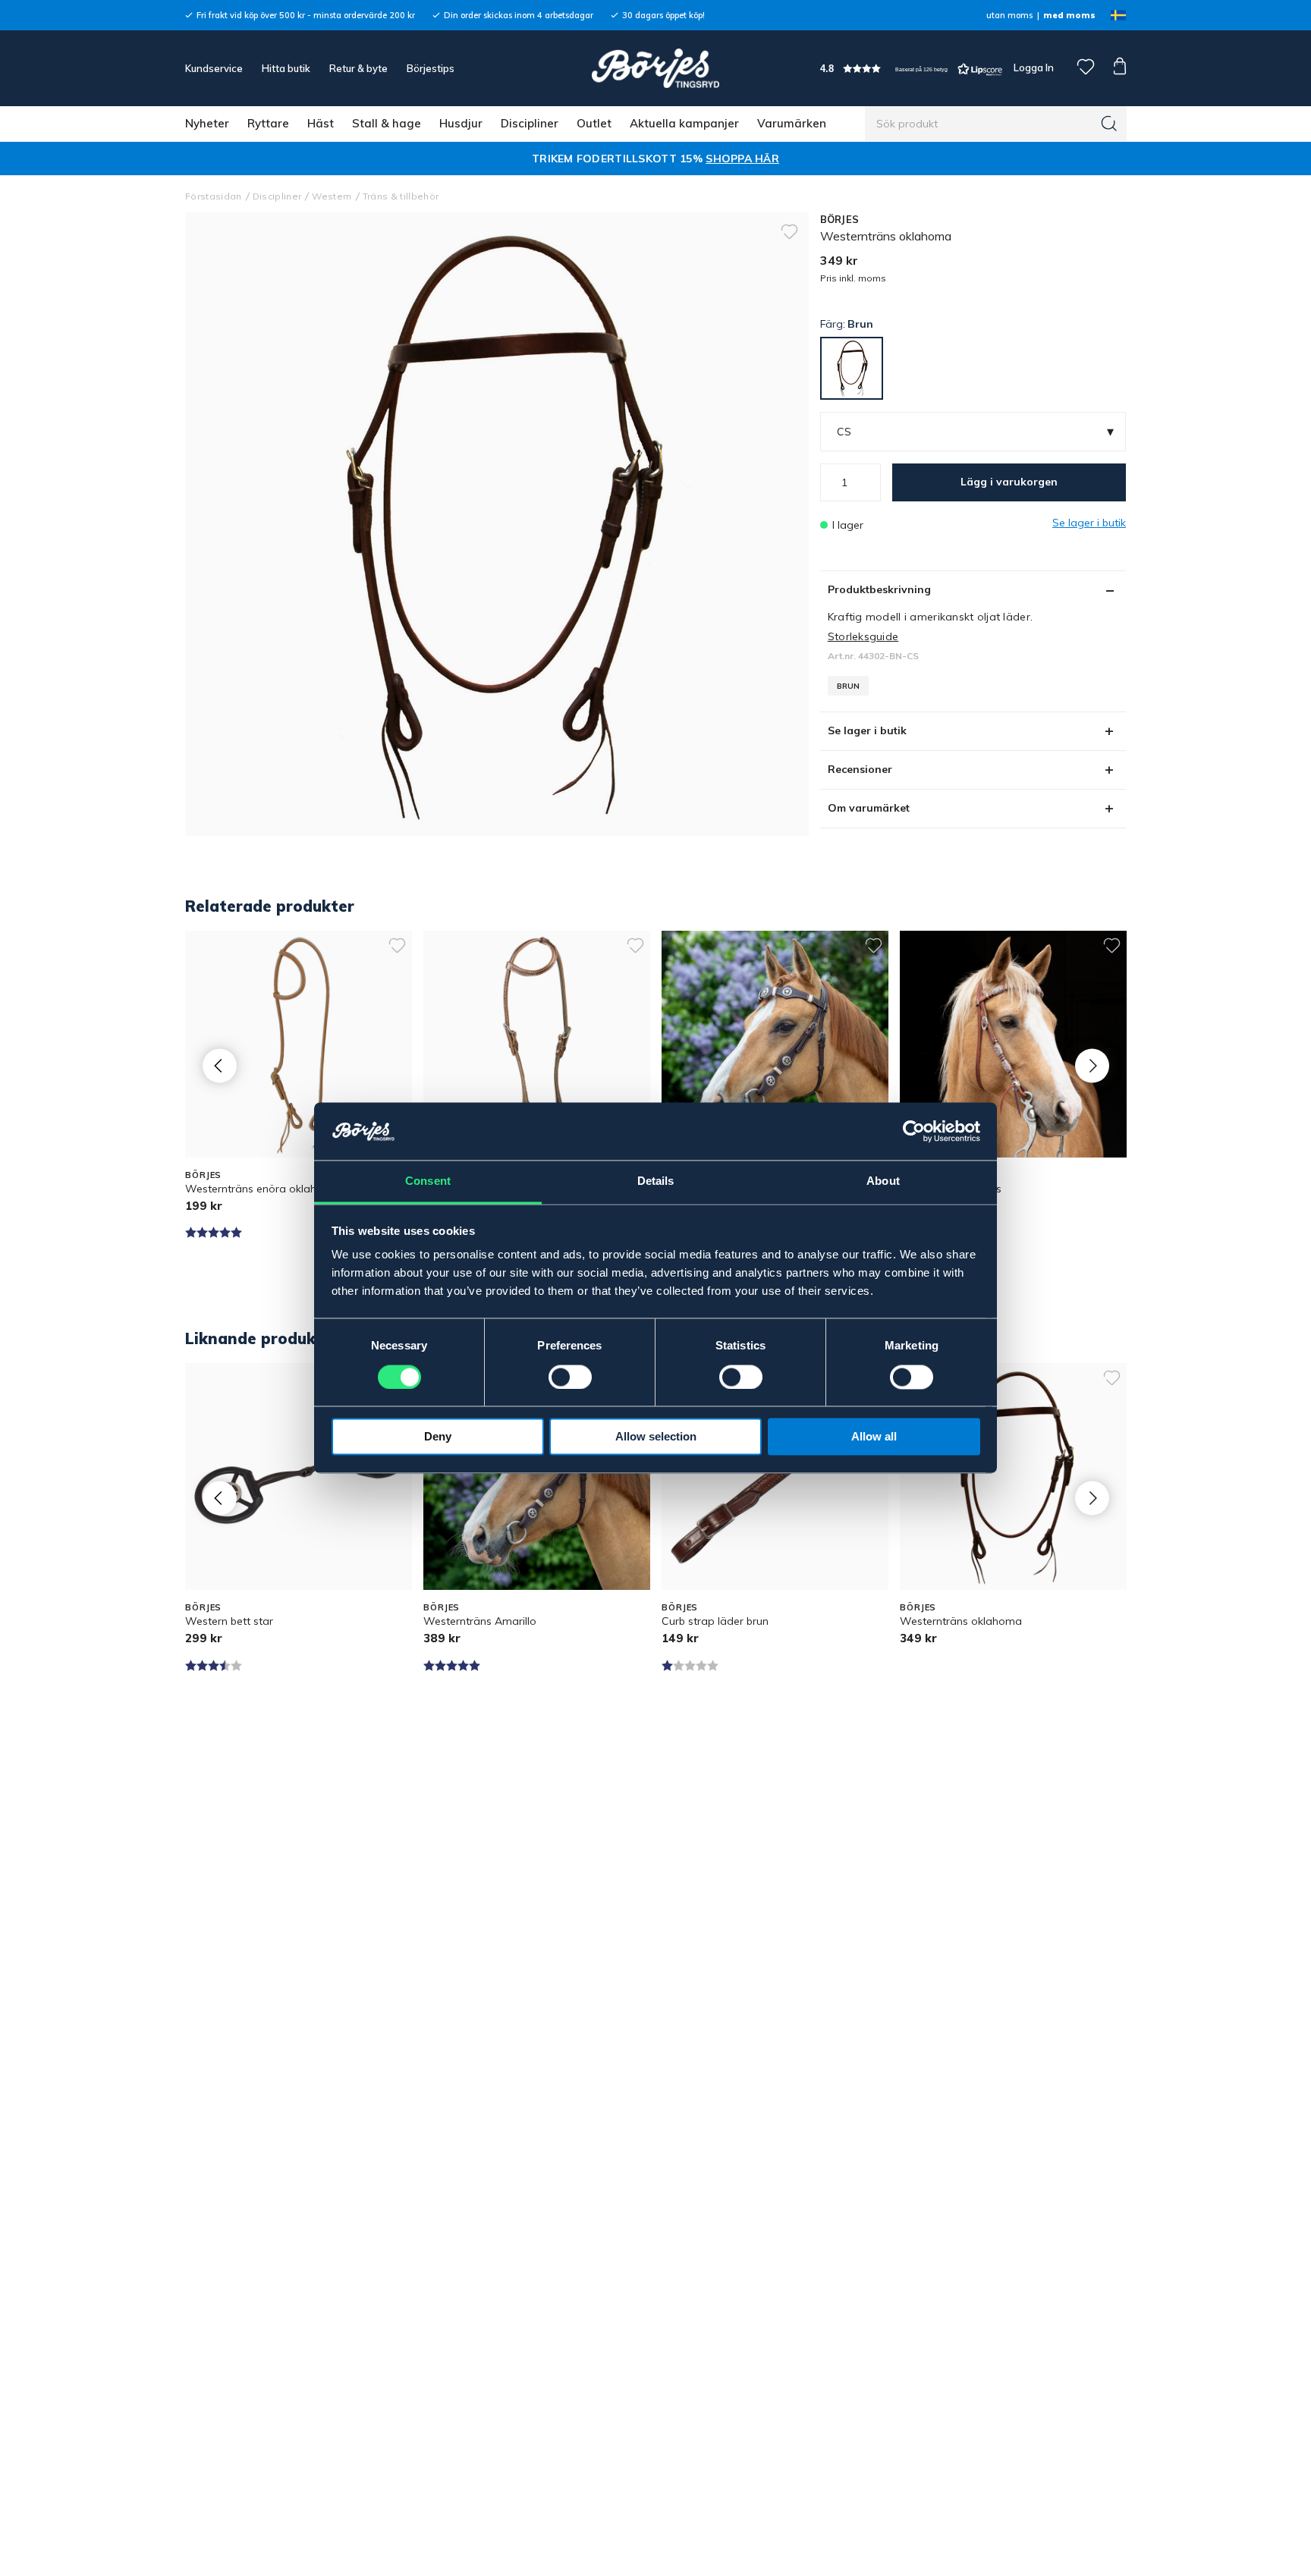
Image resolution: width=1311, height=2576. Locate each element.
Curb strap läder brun (715, 1621)
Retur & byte (358, 68)
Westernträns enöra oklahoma (263, 1189)
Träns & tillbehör (401, 196)
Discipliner (530, 123)
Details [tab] (656, 1181)
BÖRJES (840, 219)
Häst (321, 123)
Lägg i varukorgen (1009, 482)
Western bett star (229, 1621)
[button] (911, 69)
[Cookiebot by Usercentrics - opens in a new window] (914, 1132)
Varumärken (792, 123)
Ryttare (268, 123)
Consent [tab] (428, 1181)
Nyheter (207, 123)
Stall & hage (387, 123)
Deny (438, 1437)
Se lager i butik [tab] (867, 730)
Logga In (1033, 68)
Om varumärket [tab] (869, 808)
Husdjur (461, 123)
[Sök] (1109, 124)
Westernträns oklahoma (961, 1621)
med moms (1069, 15)
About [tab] (883, 1181)
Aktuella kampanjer (684, 123)
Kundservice (214, 68)
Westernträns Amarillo (480, 1621)
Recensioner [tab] (860, 769)
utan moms (1009, 15)
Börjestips (431, 68)
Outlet (594, 123)
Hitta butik (286, 68)
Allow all (874, 1437)
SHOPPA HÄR (742, 159)
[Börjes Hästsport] (655, 68)
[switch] (570, 1378)
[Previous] (220, 1065)
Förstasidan (214, 196)
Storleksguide (863, 636)
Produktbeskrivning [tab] (879, 589)
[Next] (1092, 1065)
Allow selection (656, 1437)
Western (332, 196)
